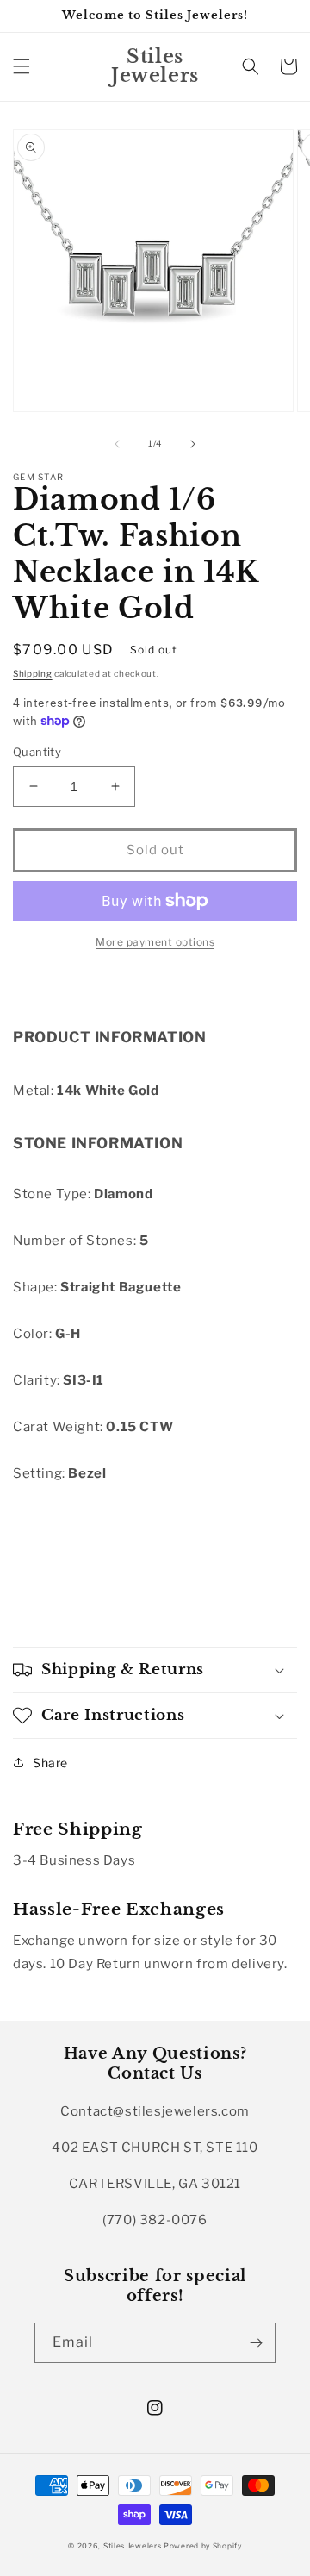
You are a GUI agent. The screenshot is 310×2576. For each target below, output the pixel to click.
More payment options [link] (155, 942)
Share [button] (50, 1763)
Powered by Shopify (203, 2546)
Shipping (33, 673)
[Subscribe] (256, 2343)
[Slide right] (193, 444)
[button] (22, 66)
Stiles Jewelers (133, 2546)
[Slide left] (117, 444)
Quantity (37, 752)
